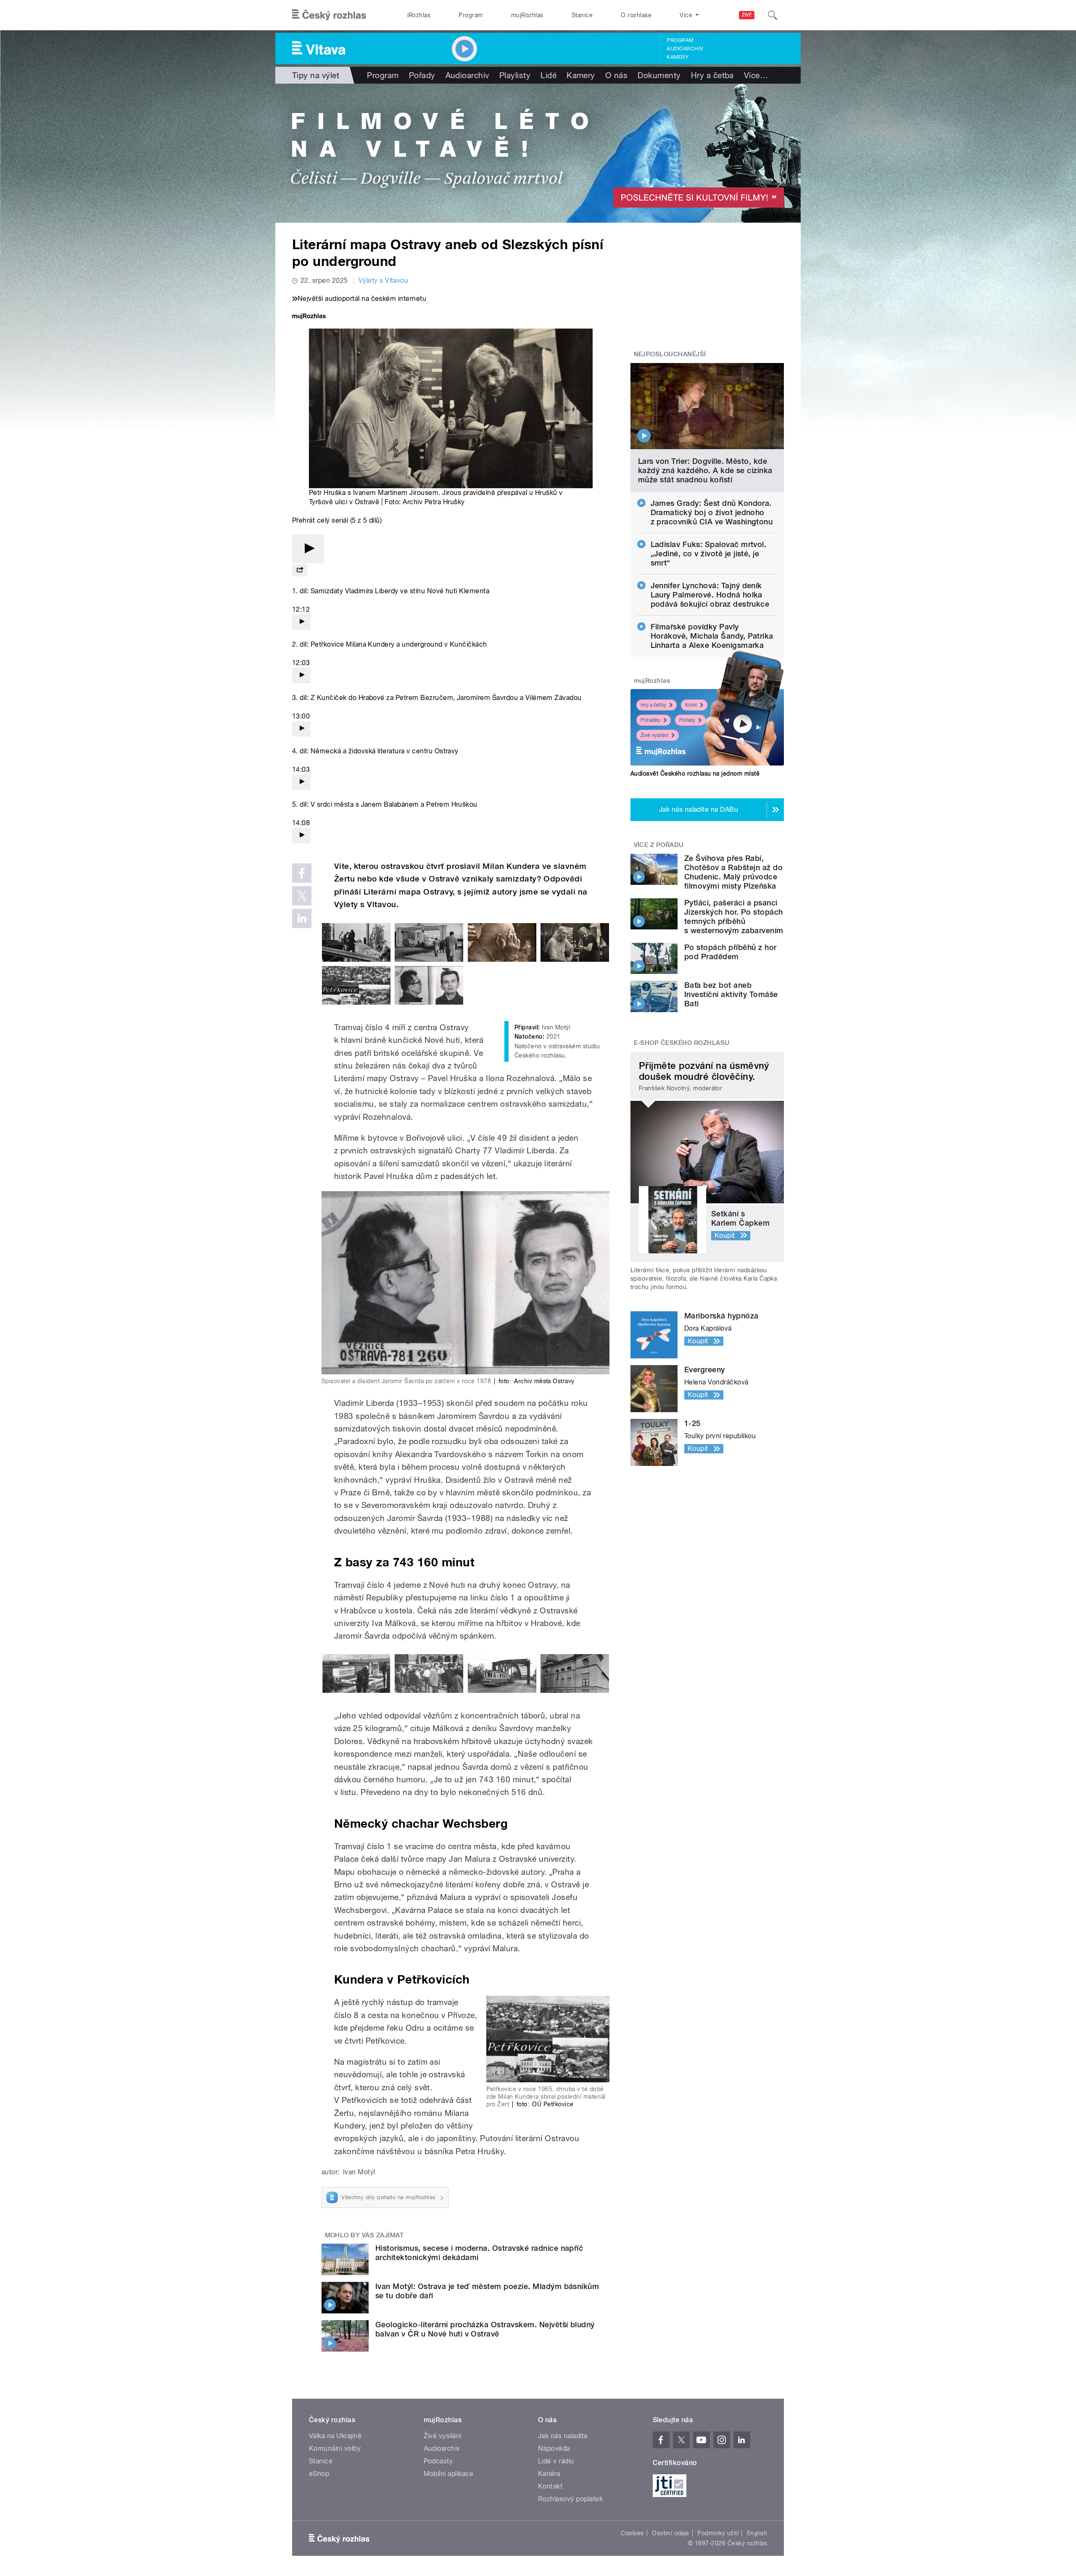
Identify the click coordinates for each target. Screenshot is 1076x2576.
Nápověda (554, 2448)
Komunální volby (335, 2448)
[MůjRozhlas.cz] (309, 317)
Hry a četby (653, 705)
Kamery (678, 57)
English (757, 2533)
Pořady (422, 75)
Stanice (582, 15)
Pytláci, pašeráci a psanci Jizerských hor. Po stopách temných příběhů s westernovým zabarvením (734, 917)
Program (471, 15)
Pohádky (650, 720)
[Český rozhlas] (329, 15)
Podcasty (438, 2461)
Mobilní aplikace (449, 2474)
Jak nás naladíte (563, 2436)
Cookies (632, 2533)
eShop (319, 2474)
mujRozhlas (527, 15)
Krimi (691, 705)
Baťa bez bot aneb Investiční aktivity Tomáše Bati (731, 994)
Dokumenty (659, 75)
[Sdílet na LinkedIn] (302, 918)
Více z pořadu (659, 845)
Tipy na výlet (316, 75)
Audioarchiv (685, 49)
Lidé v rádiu (556, 2461)
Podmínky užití (718, 2533)
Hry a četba (712, 75)
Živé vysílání (654, 735)
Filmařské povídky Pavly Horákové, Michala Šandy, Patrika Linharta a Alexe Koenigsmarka (712, 636)
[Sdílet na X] (302, 896)
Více (756, 75)
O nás (616, 75)
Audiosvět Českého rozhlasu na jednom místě (695, 774)
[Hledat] (773, 15)
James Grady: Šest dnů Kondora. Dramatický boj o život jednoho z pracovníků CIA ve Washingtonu (712, 512)
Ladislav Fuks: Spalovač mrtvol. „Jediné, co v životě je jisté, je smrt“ (709, 554)
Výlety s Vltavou (384, 280)
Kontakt (550, 2486)
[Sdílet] (300, 570)
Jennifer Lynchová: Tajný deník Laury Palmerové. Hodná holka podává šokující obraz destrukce (710, 595)
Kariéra (549, 2474)
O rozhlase (636, 15)
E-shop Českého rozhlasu (682, 1043)
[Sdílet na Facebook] (302, 873)
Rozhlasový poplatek (570, 2499)
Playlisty (515, 75)
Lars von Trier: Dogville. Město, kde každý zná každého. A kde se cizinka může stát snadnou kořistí (705, 470)
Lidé (549, 75)
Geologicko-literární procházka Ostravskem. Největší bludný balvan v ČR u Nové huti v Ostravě (485, 2329)
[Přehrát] (308, 549)
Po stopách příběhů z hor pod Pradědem (731, 952)
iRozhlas (419, 15)
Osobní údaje (671, 2533)
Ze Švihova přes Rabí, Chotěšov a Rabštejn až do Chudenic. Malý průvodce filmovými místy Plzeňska (733, 872)
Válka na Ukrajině (335, 2436)
